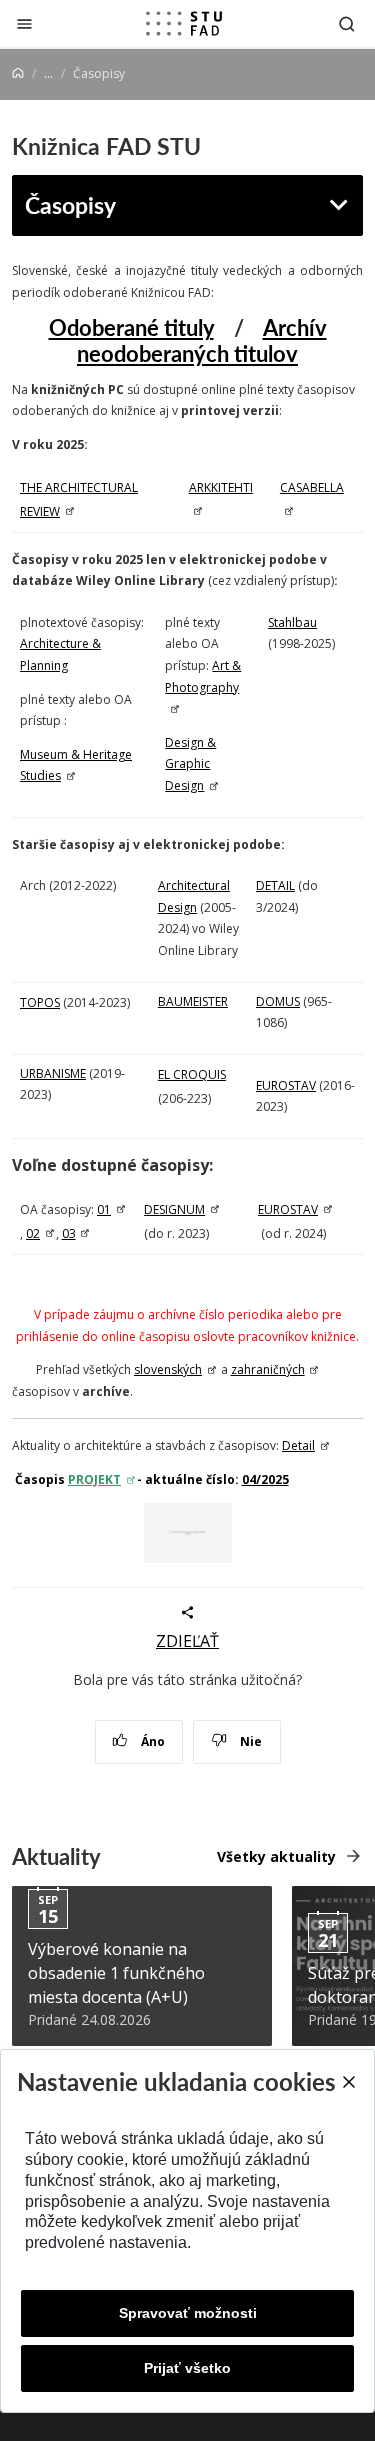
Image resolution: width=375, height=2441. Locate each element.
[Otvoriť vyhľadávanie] (347, 23)
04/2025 (265, 1479)
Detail (298, 1445)
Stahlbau (292, 622)
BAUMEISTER (193, 1001)
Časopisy (70, 204)
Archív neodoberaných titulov (202, 340)
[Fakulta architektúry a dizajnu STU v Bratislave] (184, 24)
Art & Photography (203, 676)
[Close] (348, 2082)
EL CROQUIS (192, 1074)
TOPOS (40, 1002)
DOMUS (278, 1001)
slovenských (168, 1369)
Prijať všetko (187, 2368)
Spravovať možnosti (188, 2313)
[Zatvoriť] (24, 23)
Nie (249, 1741)
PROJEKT (94, 1479)
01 (104, 1209)
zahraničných (268, 1369)
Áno (151, 1741)
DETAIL (275, 885)
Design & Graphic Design (190, 764)
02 (33, 1233)
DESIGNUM (174, 1209)
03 (69, 1233)
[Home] (18, 73)
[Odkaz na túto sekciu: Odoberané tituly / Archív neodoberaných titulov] (197, 380)
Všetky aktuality (276, 1856)
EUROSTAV (286, 1085)
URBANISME (53, 1073)
